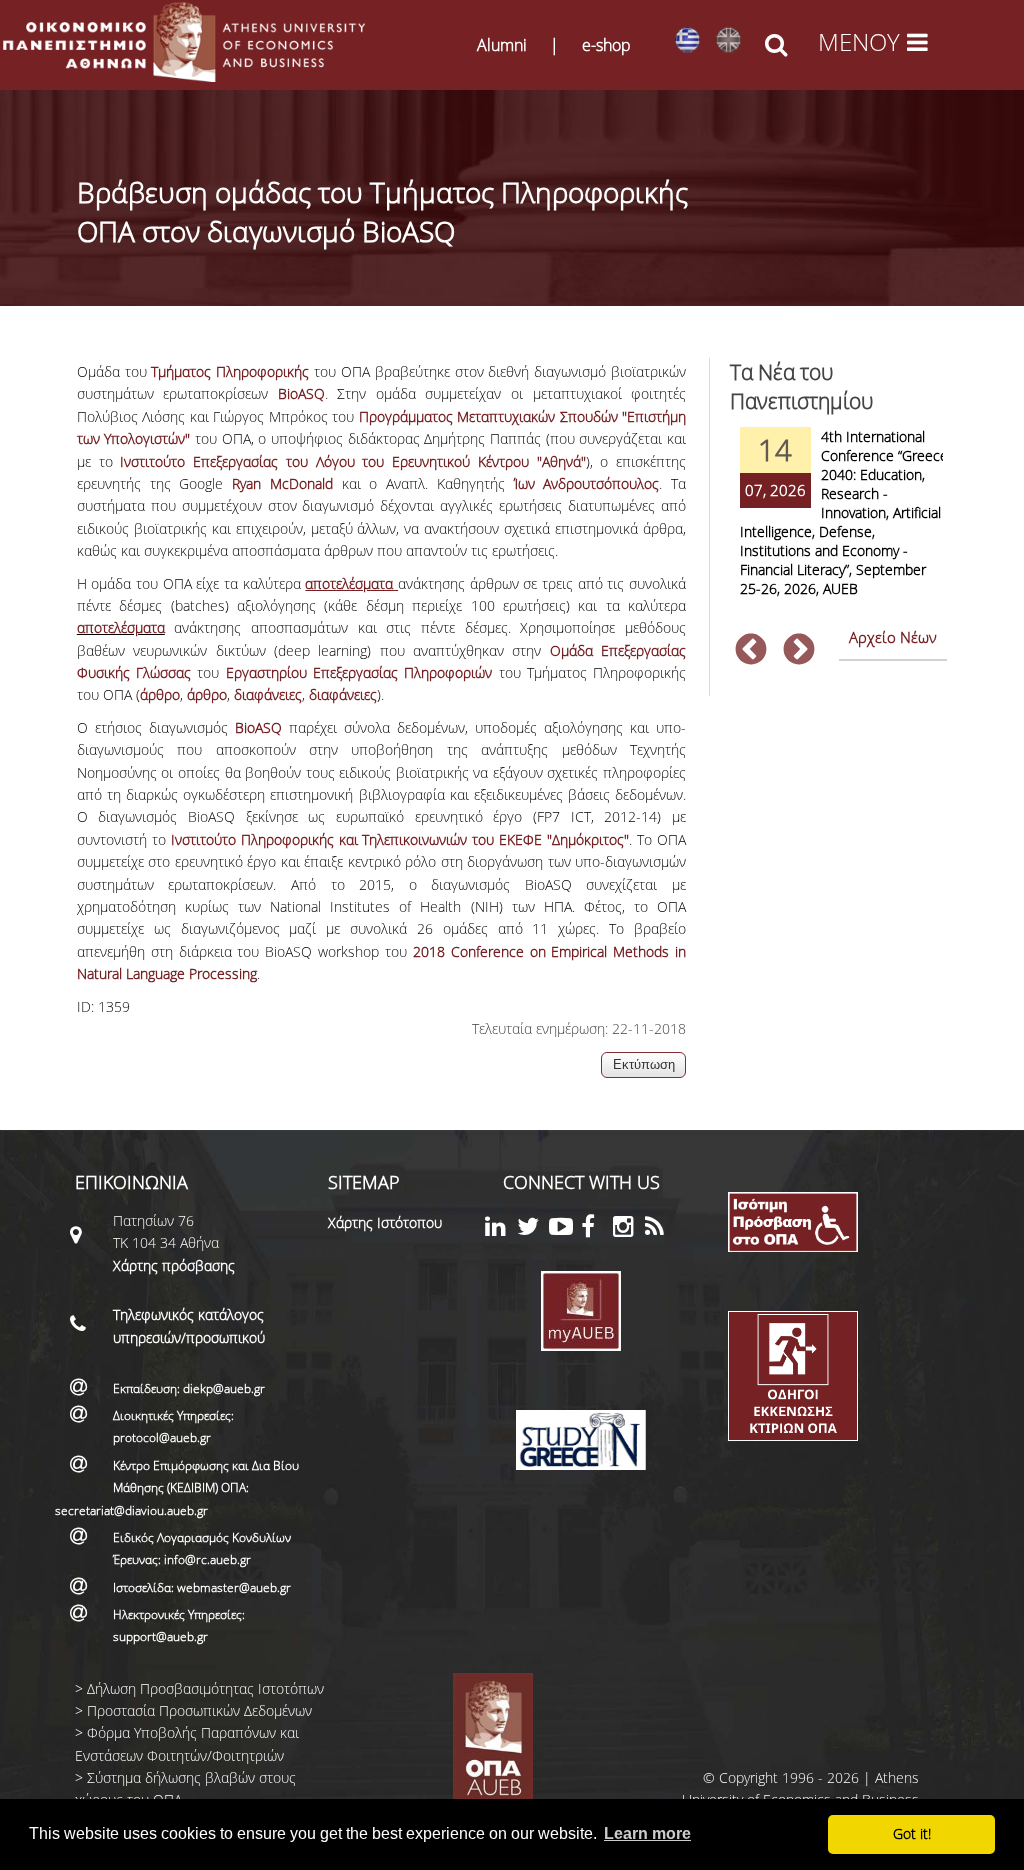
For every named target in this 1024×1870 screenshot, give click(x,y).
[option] (839, 525)
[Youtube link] (565, 1229)
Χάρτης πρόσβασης (174, 1265)
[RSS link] (661, 1229)
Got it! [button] (912, 1833)
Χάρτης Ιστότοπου (385, 1222)
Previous (751, 651)
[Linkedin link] (501, 1229)
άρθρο (160, 694)
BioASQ (301, 393)
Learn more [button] (647, 1833)
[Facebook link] (597, 1229)
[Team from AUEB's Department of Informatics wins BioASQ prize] (728, 40)
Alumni (502, 45)
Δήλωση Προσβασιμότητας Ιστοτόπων (205, 1688)
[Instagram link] (629, 1229)
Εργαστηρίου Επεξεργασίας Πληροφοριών (359, 672)
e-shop (606, 45)
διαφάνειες (268, 694)
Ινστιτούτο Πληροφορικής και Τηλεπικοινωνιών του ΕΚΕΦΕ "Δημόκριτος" (400, 839)
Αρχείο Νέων (893, 637)
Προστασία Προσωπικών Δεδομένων (199, 1710)
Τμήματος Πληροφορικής (230, 371)
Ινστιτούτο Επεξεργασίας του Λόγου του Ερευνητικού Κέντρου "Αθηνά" (352, 461)
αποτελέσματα (121, 627)
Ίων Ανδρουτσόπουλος (587, 483)
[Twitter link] (533, 1229)
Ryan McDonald (282, 483)
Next (799, 651)
